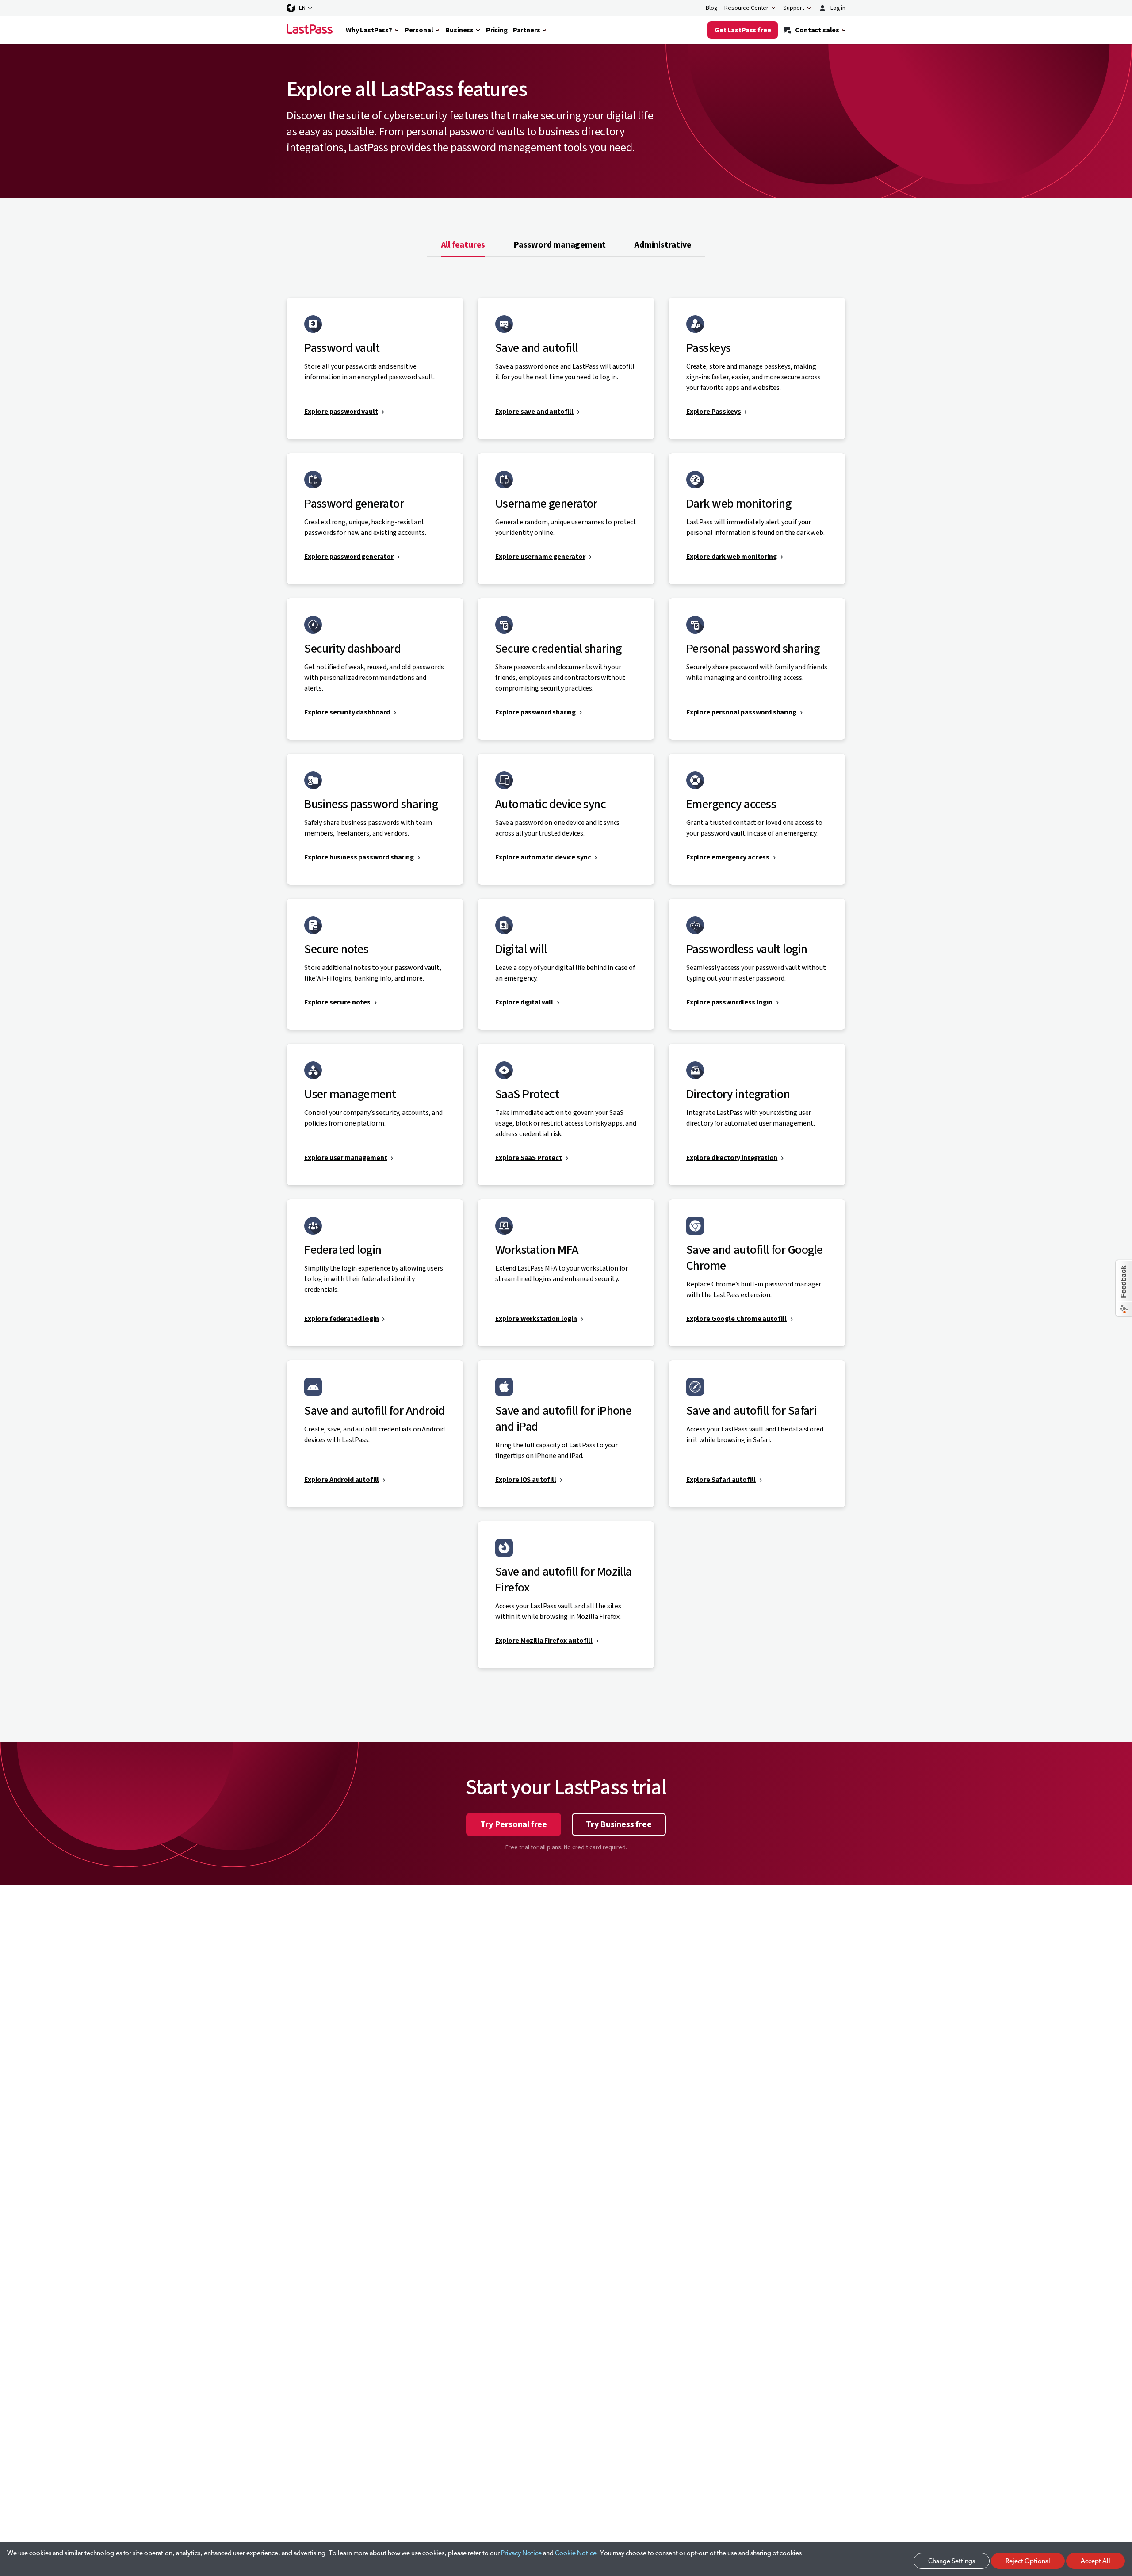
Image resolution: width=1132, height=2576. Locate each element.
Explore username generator (540, 557)
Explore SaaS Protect (529, 1158)
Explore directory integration (732, 1158)
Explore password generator (349, 557)
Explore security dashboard (347, 712)
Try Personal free (514, 1824)
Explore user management (346, 1158)
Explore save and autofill (534, 412)
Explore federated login (341, 1319)
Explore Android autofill (342, 1480)
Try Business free (619, 1824)
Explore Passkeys (713, 412)
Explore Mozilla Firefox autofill (544, 1641)
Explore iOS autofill (526, 1480)
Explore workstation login (536, 1319)
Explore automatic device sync (543, 857)
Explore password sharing (535, 712)
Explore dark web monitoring (732, 557)
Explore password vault (341, 412)
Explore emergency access (728, 857)
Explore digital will (524, 1002)
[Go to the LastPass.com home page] (310, 30)
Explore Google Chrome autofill (736, 1319)
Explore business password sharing (359, 857)
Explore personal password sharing (741, 712)
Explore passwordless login (729, 1002)
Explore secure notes (337, 1002)
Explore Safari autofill (721, 1480)
